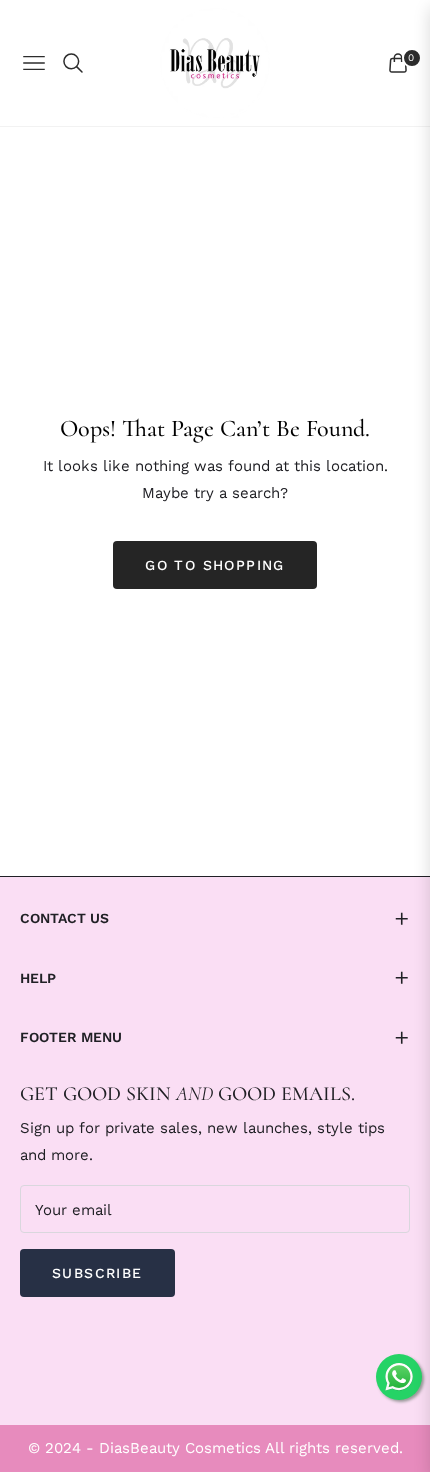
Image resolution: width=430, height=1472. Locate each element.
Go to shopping (215, 565)
